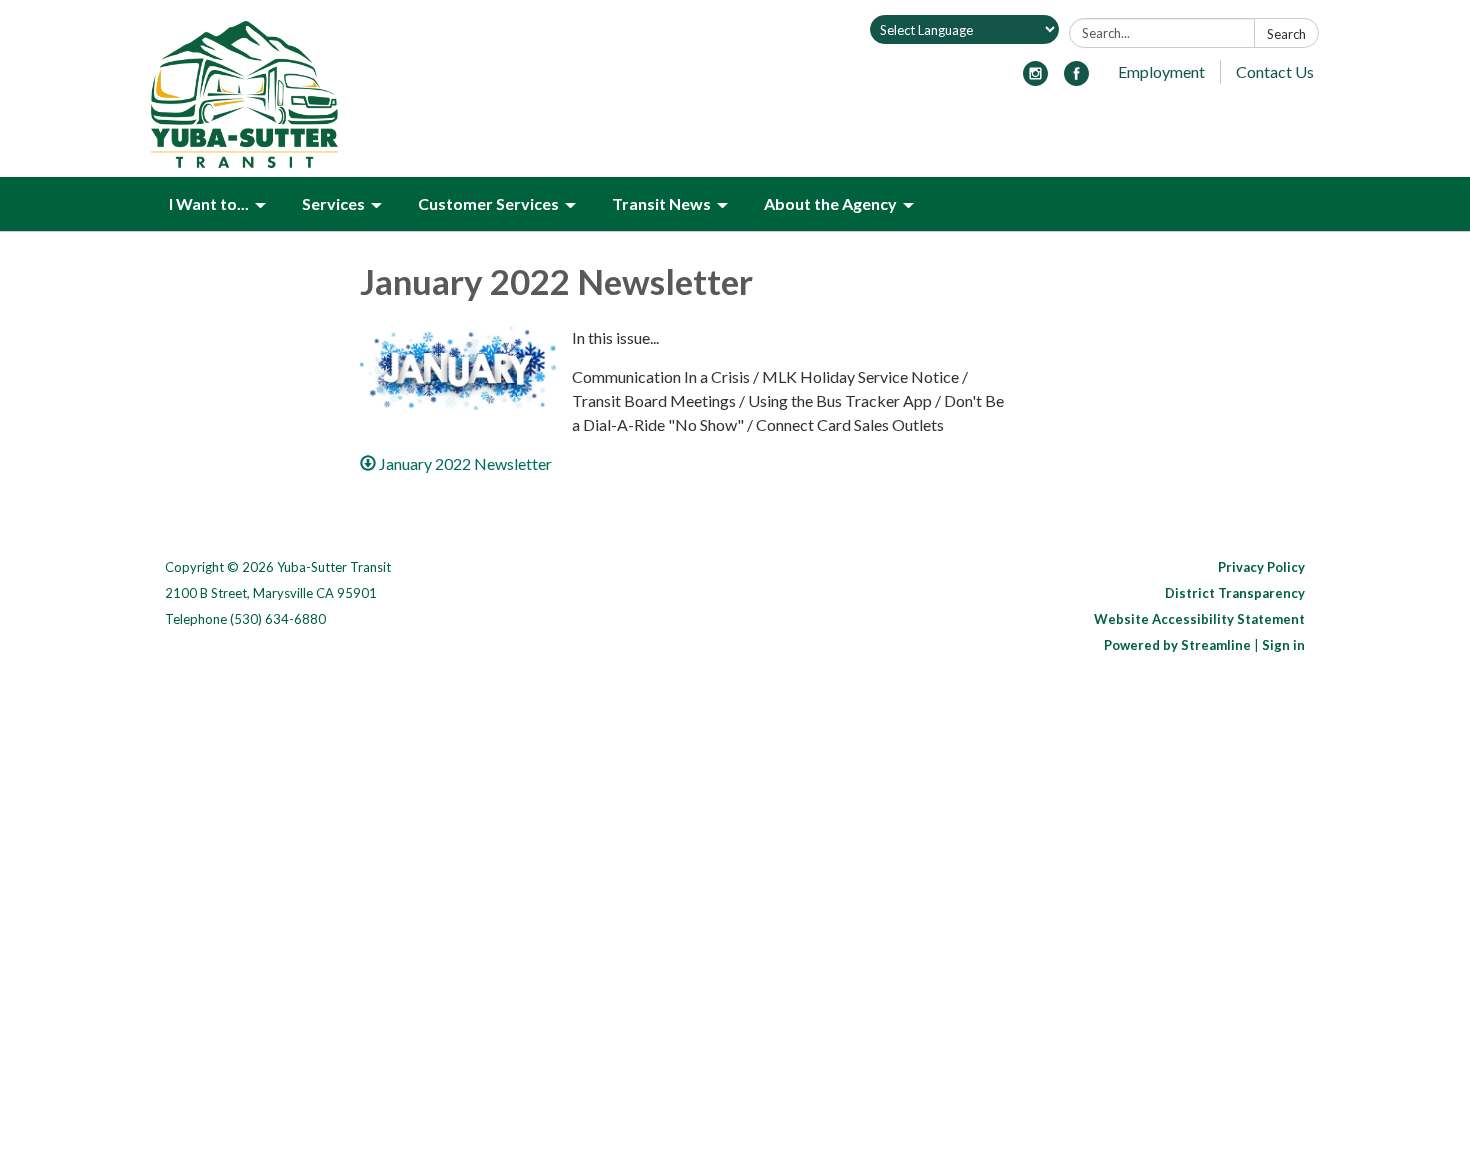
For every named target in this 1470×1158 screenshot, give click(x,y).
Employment (1161, 71)
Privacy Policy (1261, 567)
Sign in (1283, 645)
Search (1286, 34)
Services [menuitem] (333, 203)
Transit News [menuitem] (661, 203)
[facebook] (1076, 79)
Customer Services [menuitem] (488, 203)
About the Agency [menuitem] (830, 203)
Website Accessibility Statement (1199, 619)
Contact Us (1275, 71)
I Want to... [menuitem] (209, 203)
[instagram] (1035, 79)
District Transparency (1235, 593)
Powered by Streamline (1177, 645)
